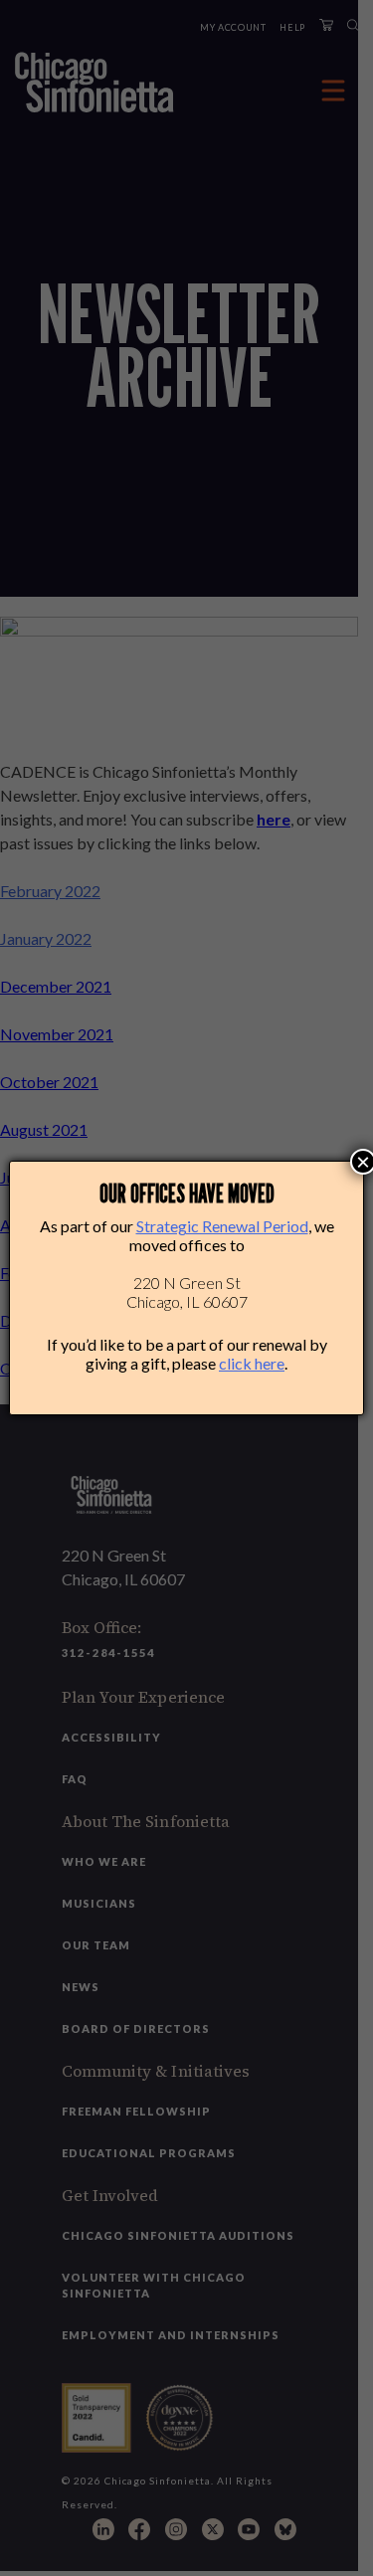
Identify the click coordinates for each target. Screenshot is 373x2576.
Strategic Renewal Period (222, 1226)
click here (252, 1363)
